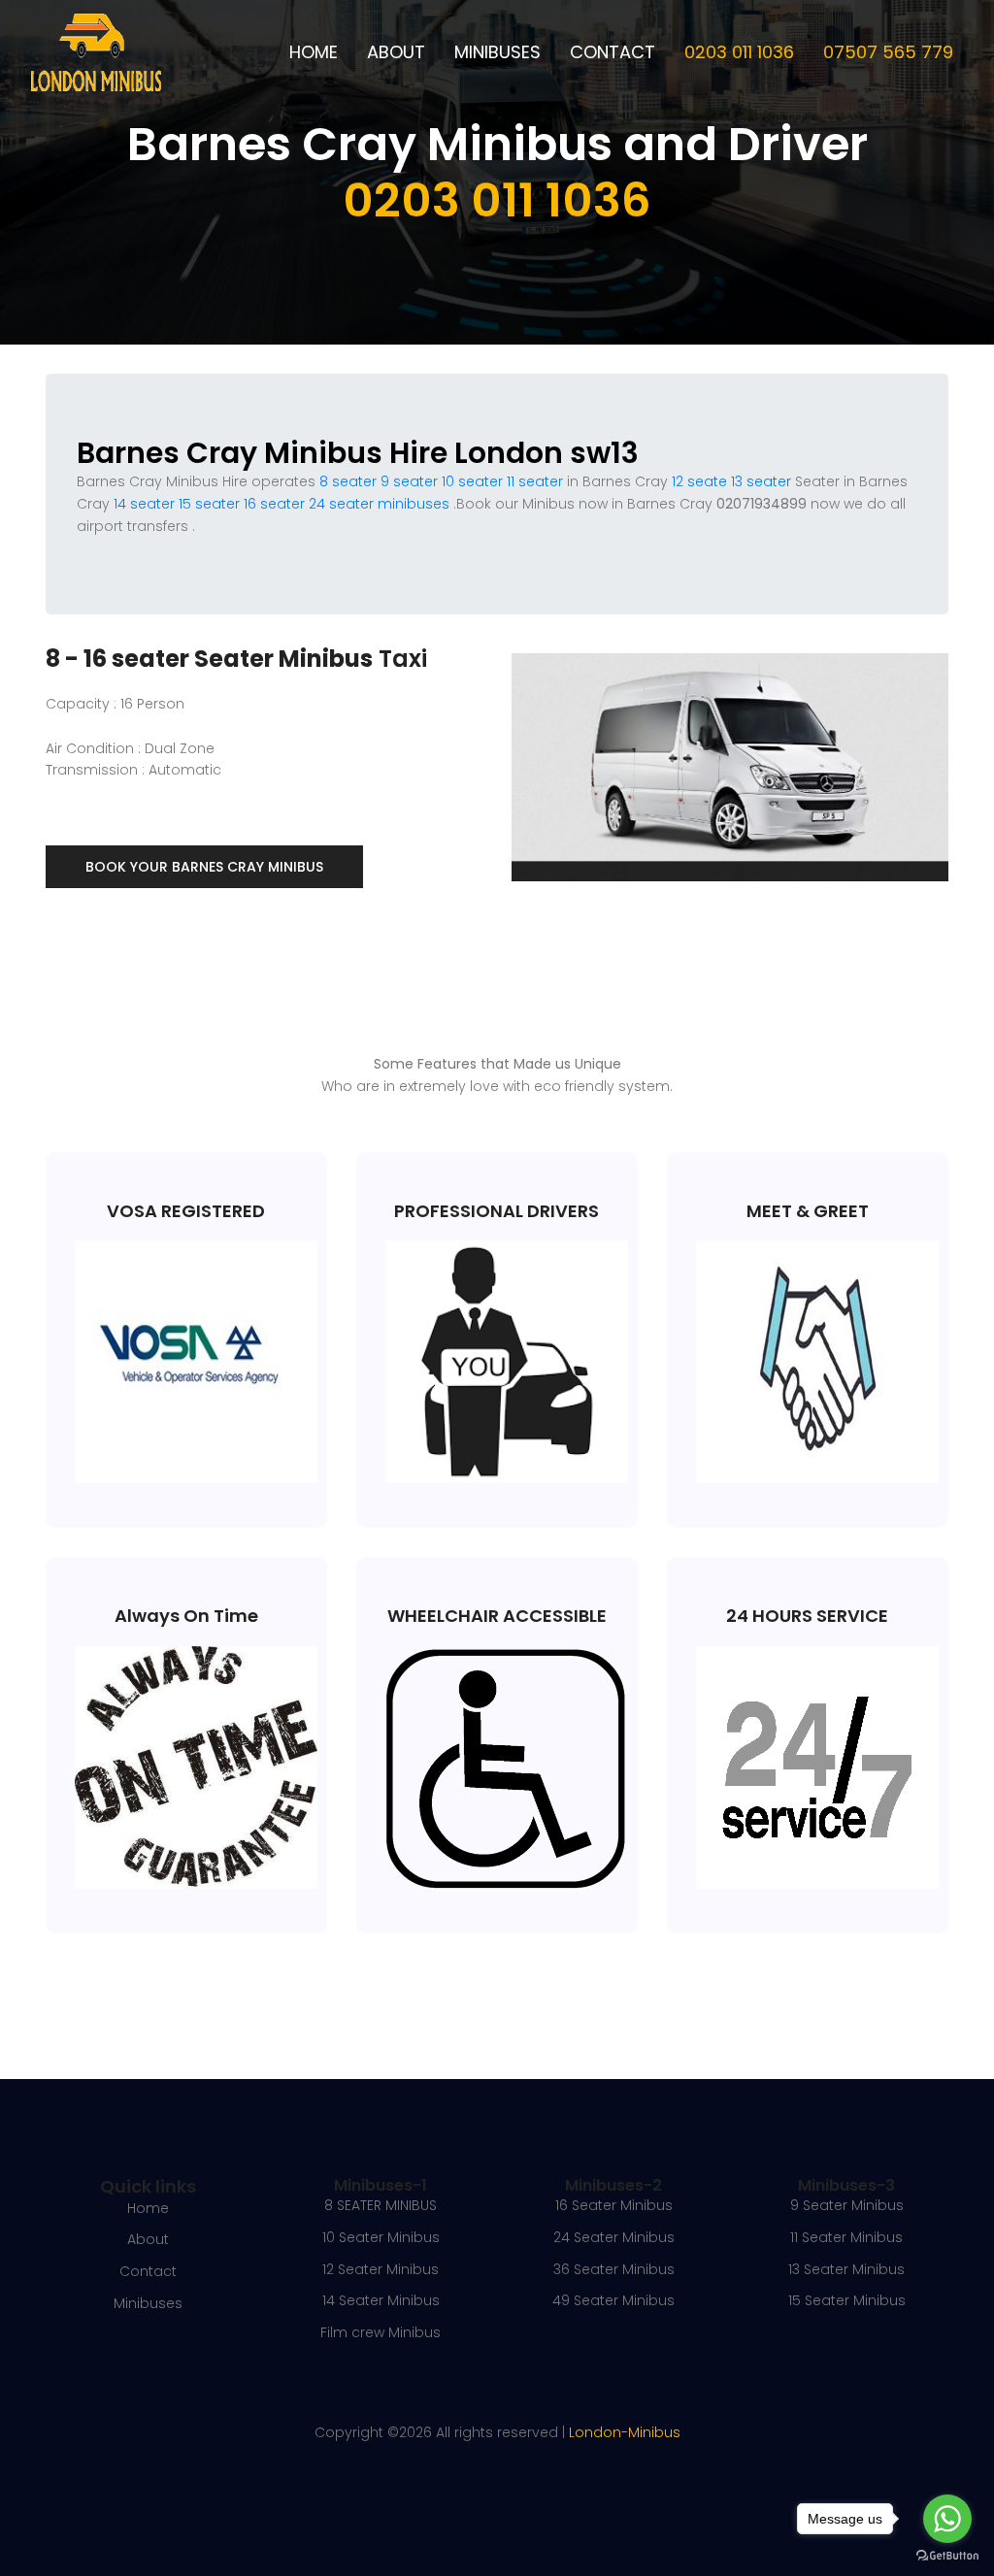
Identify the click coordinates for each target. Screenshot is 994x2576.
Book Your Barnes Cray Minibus (204, 867)
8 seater (348, 481)
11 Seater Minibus (846, 2237)
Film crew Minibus (381, 2332)
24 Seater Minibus (614, 2237)
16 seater (274, 504)
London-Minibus (625, 2432)
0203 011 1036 (739, 52)
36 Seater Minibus (614, 2269)
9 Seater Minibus (847, 2205)
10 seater (472, 481)
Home (314, 52)
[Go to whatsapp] (947, 2519)
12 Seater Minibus (381, 2269)
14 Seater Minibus (381, 2300)
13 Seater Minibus (846, 2269)
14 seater (144, 504)
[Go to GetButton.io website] (947, 2556)
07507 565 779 (888, 52)
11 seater (535, 481)
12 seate (699, 481)
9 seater (409, 481)
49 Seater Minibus (613, 2300)
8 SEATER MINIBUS (381, 2205)
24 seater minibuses (377, 504)
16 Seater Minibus (614, 2205)
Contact (613, 52)
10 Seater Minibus (381, 2237)
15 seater (209, 504)
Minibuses (497, 52)
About (396, 52)
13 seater (761, 481)
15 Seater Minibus (847, 2300)
